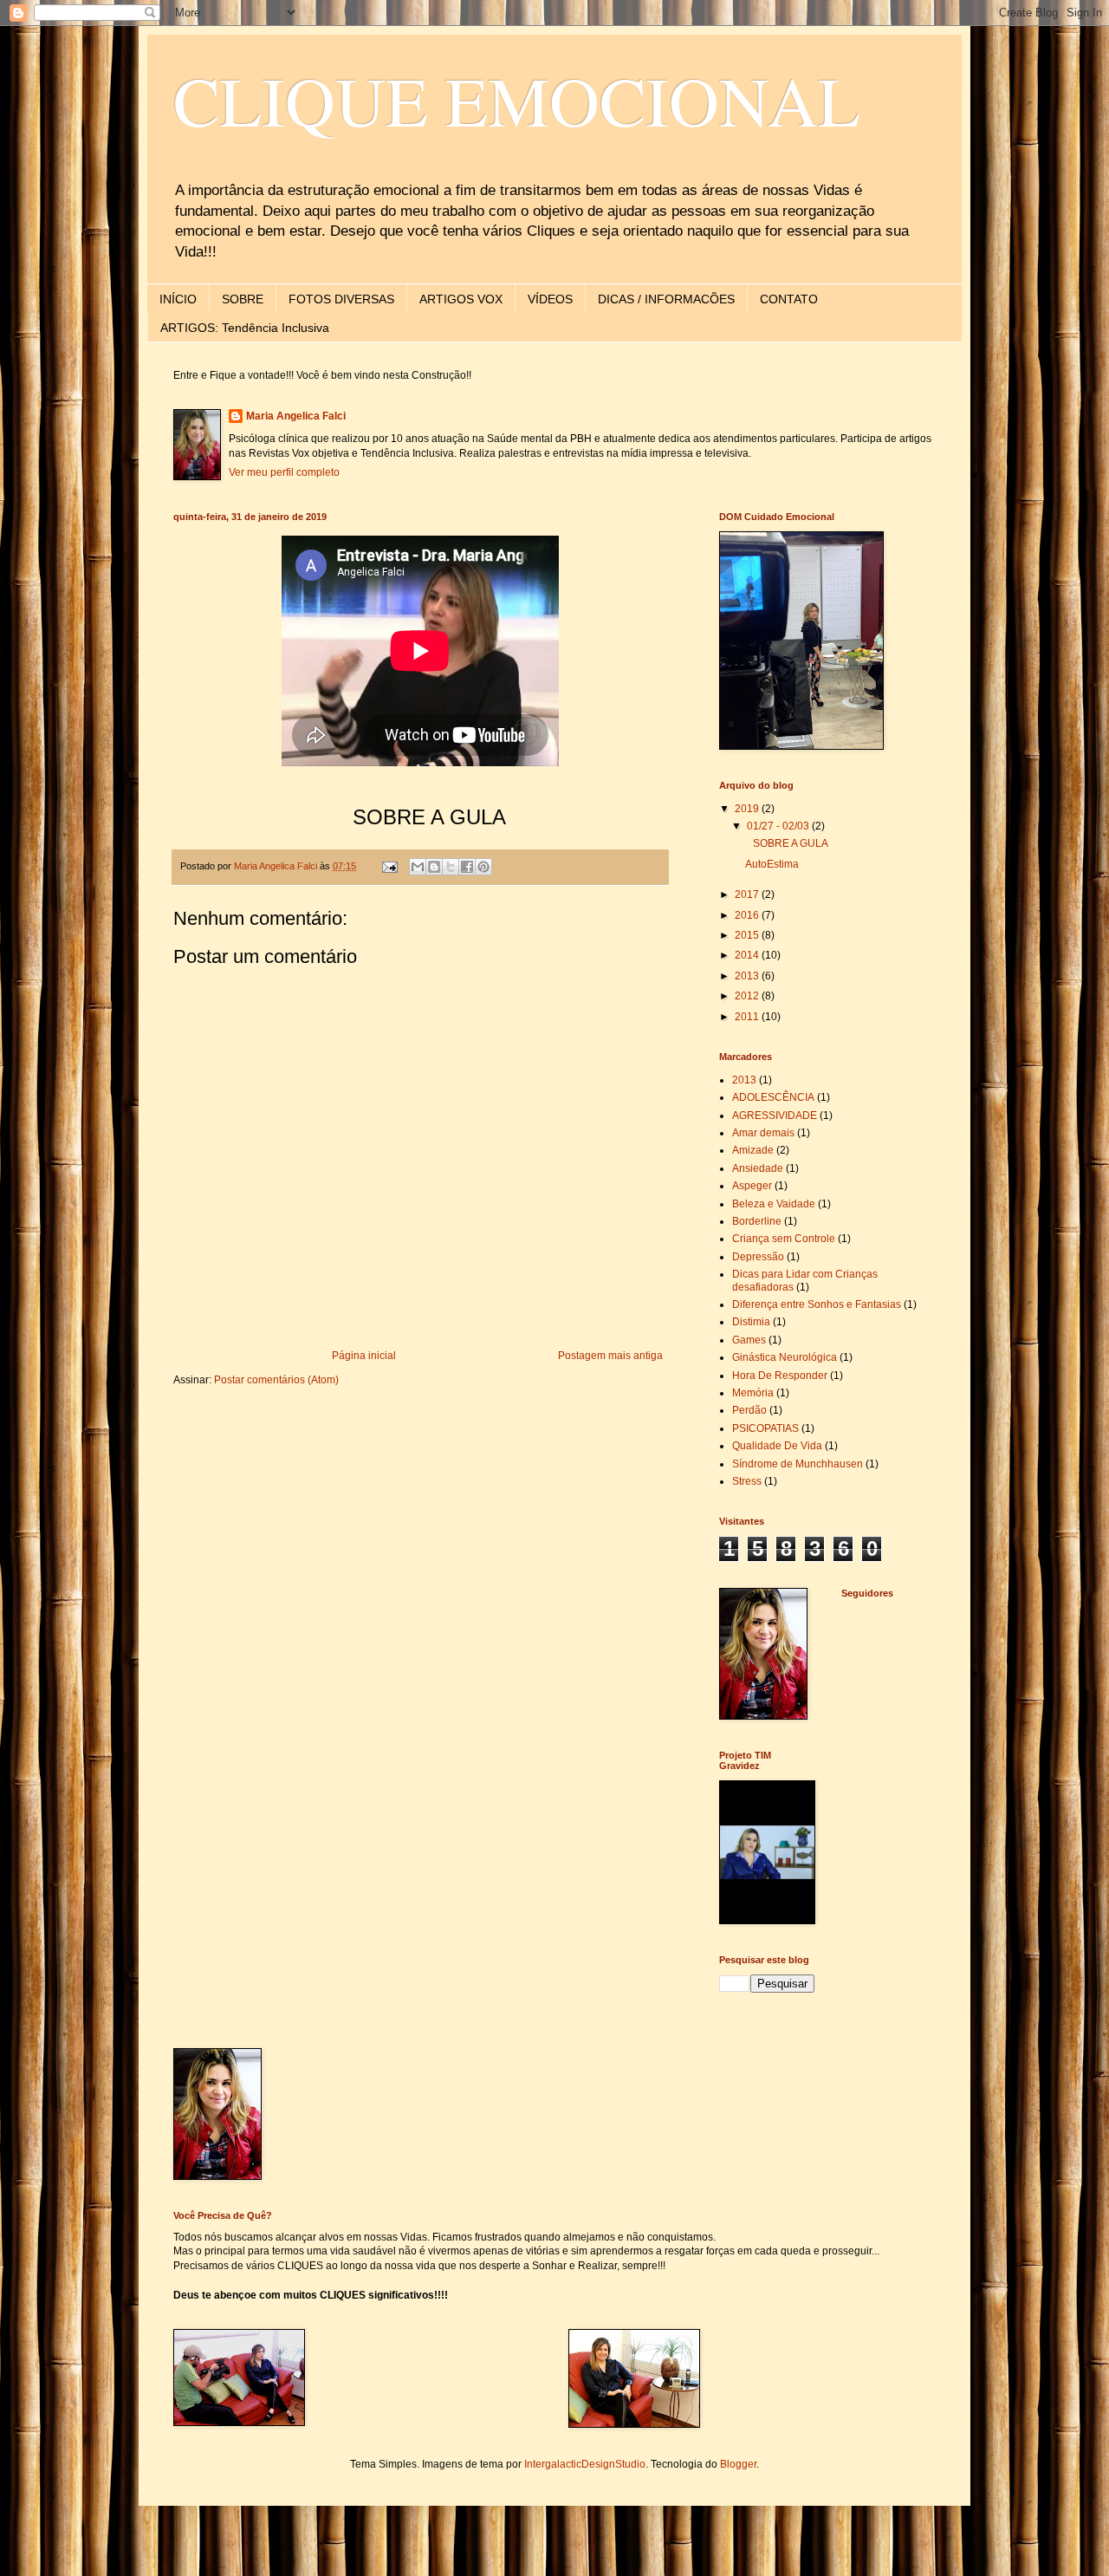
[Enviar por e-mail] (418, 867)
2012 (748, 996)
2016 (748, 915)
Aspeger (752, 1186)
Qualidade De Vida (777, 1446)
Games (749, 1340)
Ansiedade (758, 1168)
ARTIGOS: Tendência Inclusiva (245, 328)
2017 (748, 894)
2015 (748, 935)
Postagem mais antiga (610, 1356)
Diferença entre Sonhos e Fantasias (817, 1304)
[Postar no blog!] (434, 867)
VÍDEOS (550, 299)
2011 (748, 1017)
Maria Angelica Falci (296, 416)
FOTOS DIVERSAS (341, 299)
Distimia (751, 1322)
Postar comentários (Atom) (276, 1380)
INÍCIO (178, 299)
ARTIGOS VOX (461, 299)
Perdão (749, 1410)
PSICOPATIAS (765, 1428)
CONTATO (789, 299)
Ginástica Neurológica (785, 1357)
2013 (748, 976)
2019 (748, 809)
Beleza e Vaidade (774, 1204)
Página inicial (364, 1356)
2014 (748, 955)
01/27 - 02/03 (779, 826)
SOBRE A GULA (787, 843)
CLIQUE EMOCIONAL (517, 100)
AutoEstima (772, 864)
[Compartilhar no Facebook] (467, 867)
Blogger (738, 2464)
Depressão (758, 1257)
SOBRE (243, 299)
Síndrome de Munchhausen (798, 1464)
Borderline (757, 1221)
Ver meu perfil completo (284, 472)
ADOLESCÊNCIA (773, 1097)
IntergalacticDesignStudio (585, 2464)
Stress (747, 1481)
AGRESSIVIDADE (775, 1116)
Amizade (753, 1150)
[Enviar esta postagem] (389, 866)
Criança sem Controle (784, 1239)
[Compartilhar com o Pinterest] (483, 867)
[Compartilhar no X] (451, 867)
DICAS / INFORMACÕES (666, 299)
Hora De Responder (780, 1376)
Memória (753, 1393)
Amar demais (763, 1133)
